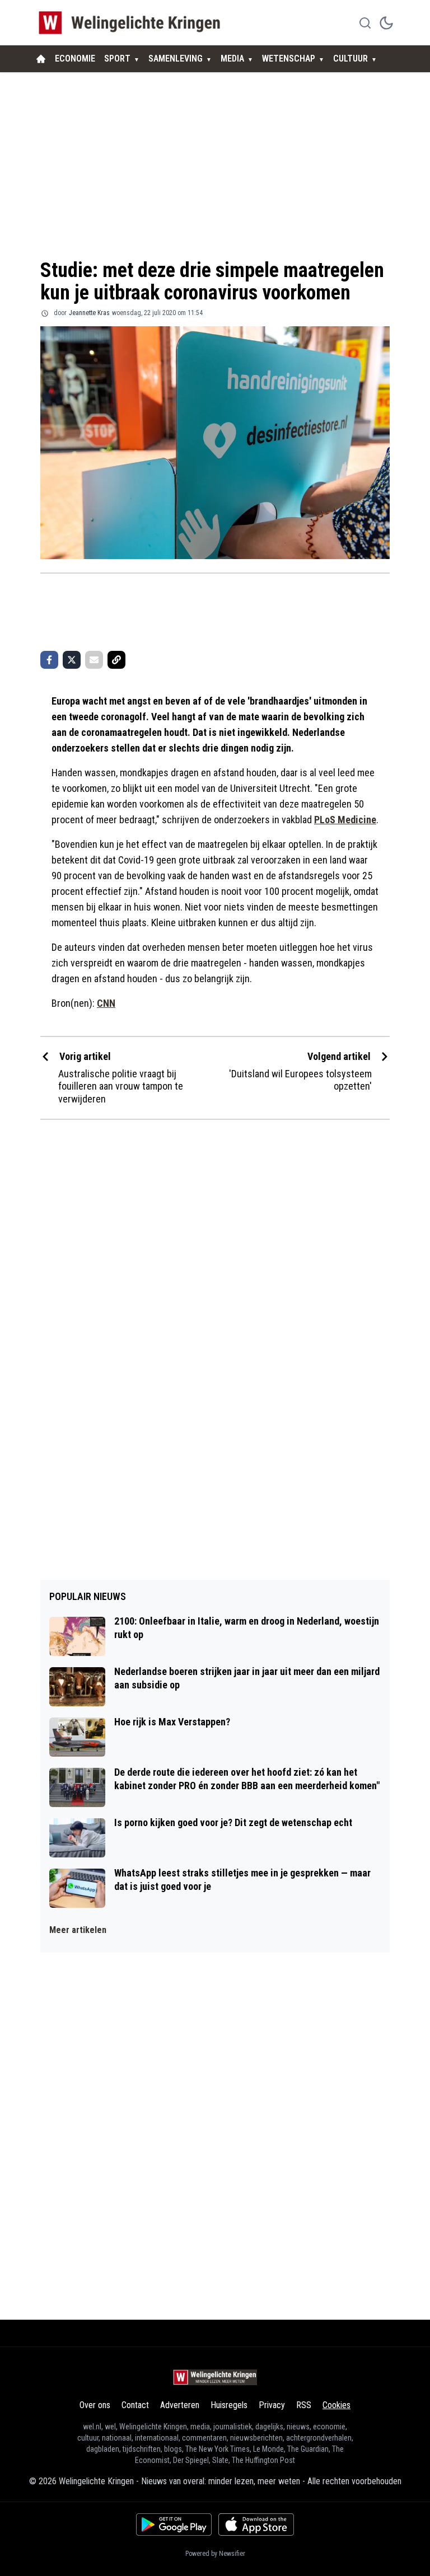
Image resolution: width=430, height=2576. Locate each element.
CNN (106, 1003)
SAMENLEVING (176, 58)
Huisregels (229, 2405)
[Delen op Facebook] (49, 660)
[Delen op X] (72, 660)
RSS (304, 2405)
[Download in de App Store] (256, 2525)
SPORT (117, 58)
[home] (41, 59)
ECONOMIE (75, 58)
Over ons (95, 2405)
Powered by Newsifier (215, 2554)
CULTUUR (350, 58)
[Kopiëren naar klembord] (116, 660)
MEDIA (232, 58)
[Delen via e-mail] (94, 660)
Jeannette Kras (89, 313)
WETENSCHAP (289, 58)
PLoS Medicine (345, 820)
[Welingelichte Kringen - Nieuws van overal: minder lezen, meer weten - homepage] (132, 23)
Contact (135, 2405)
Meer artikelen (78, 1930)
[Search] (365, 23)
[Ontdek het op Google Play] (174, 2525)
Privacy (272, 2405)
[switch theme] (386, 23)
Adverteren (180, 2405)
